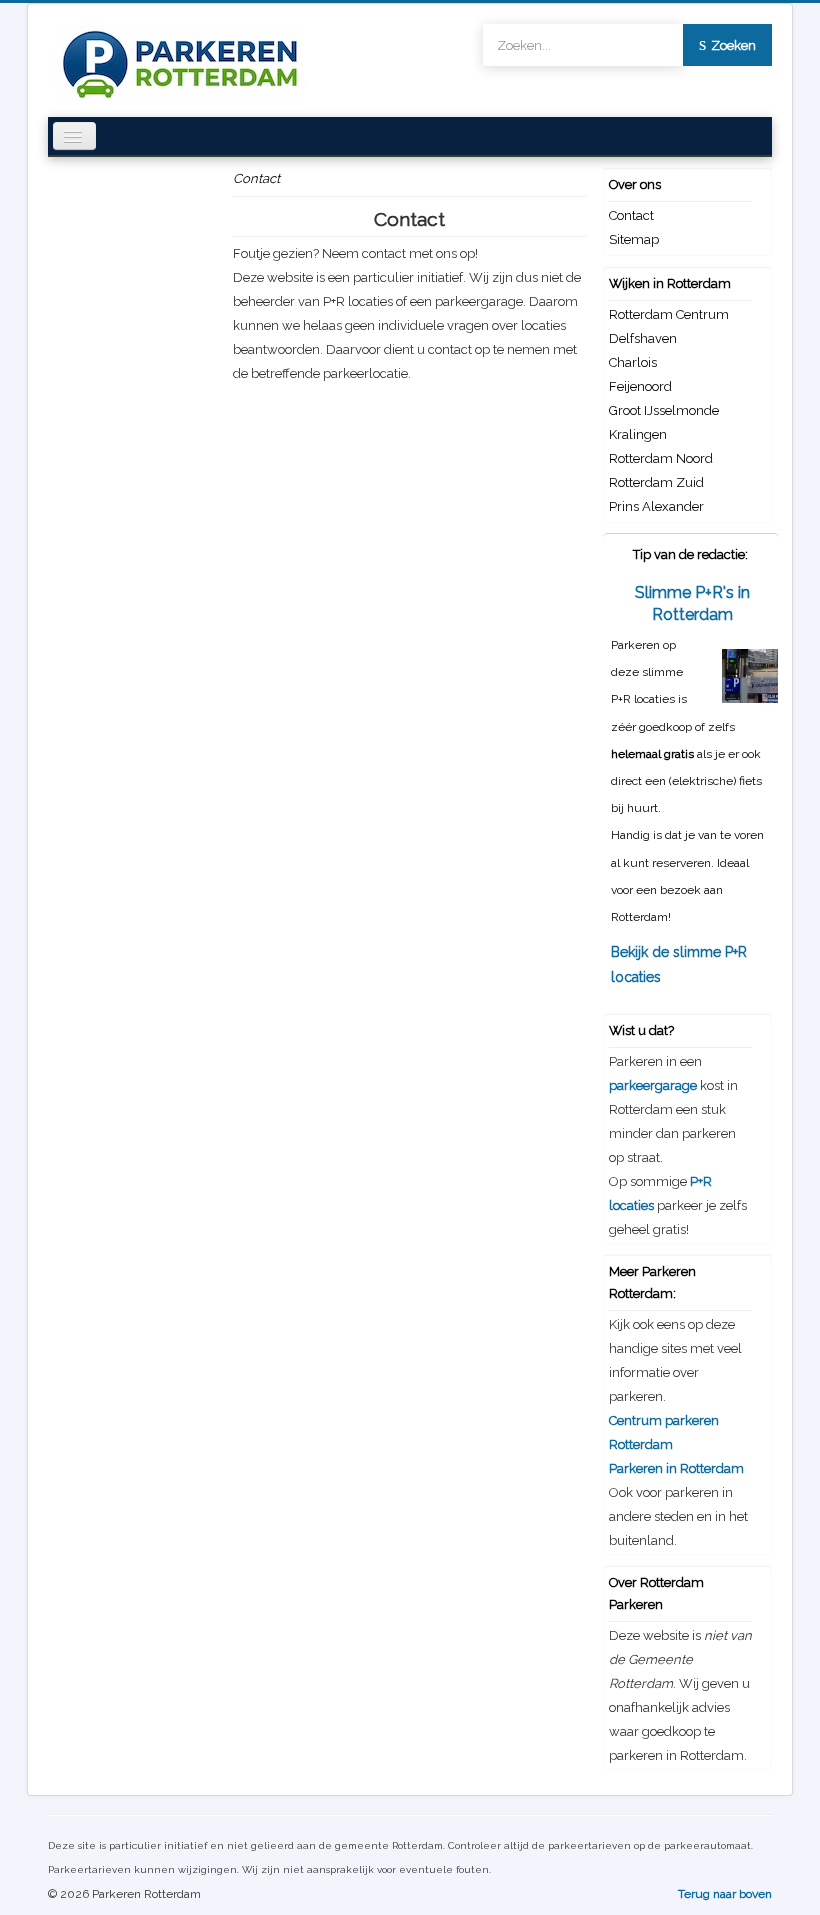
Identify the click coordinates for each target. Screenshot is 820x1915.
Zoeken (733, 45)
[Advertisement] (410, 526)
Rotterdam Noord (661, 458)
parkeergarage (653, 1085)
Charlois (633, 362)
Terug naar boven (725, 1894)
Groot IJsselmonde (664, 410)
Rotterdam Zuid (656, 482)
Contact (631, 215)
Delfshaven (643, 338)
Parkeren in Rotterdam (676, 1468)
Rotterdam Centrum (669, 314)
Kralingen (638, 434)
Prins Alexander (656, 506)
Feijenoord (640, 386)
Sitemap (634, 239)
